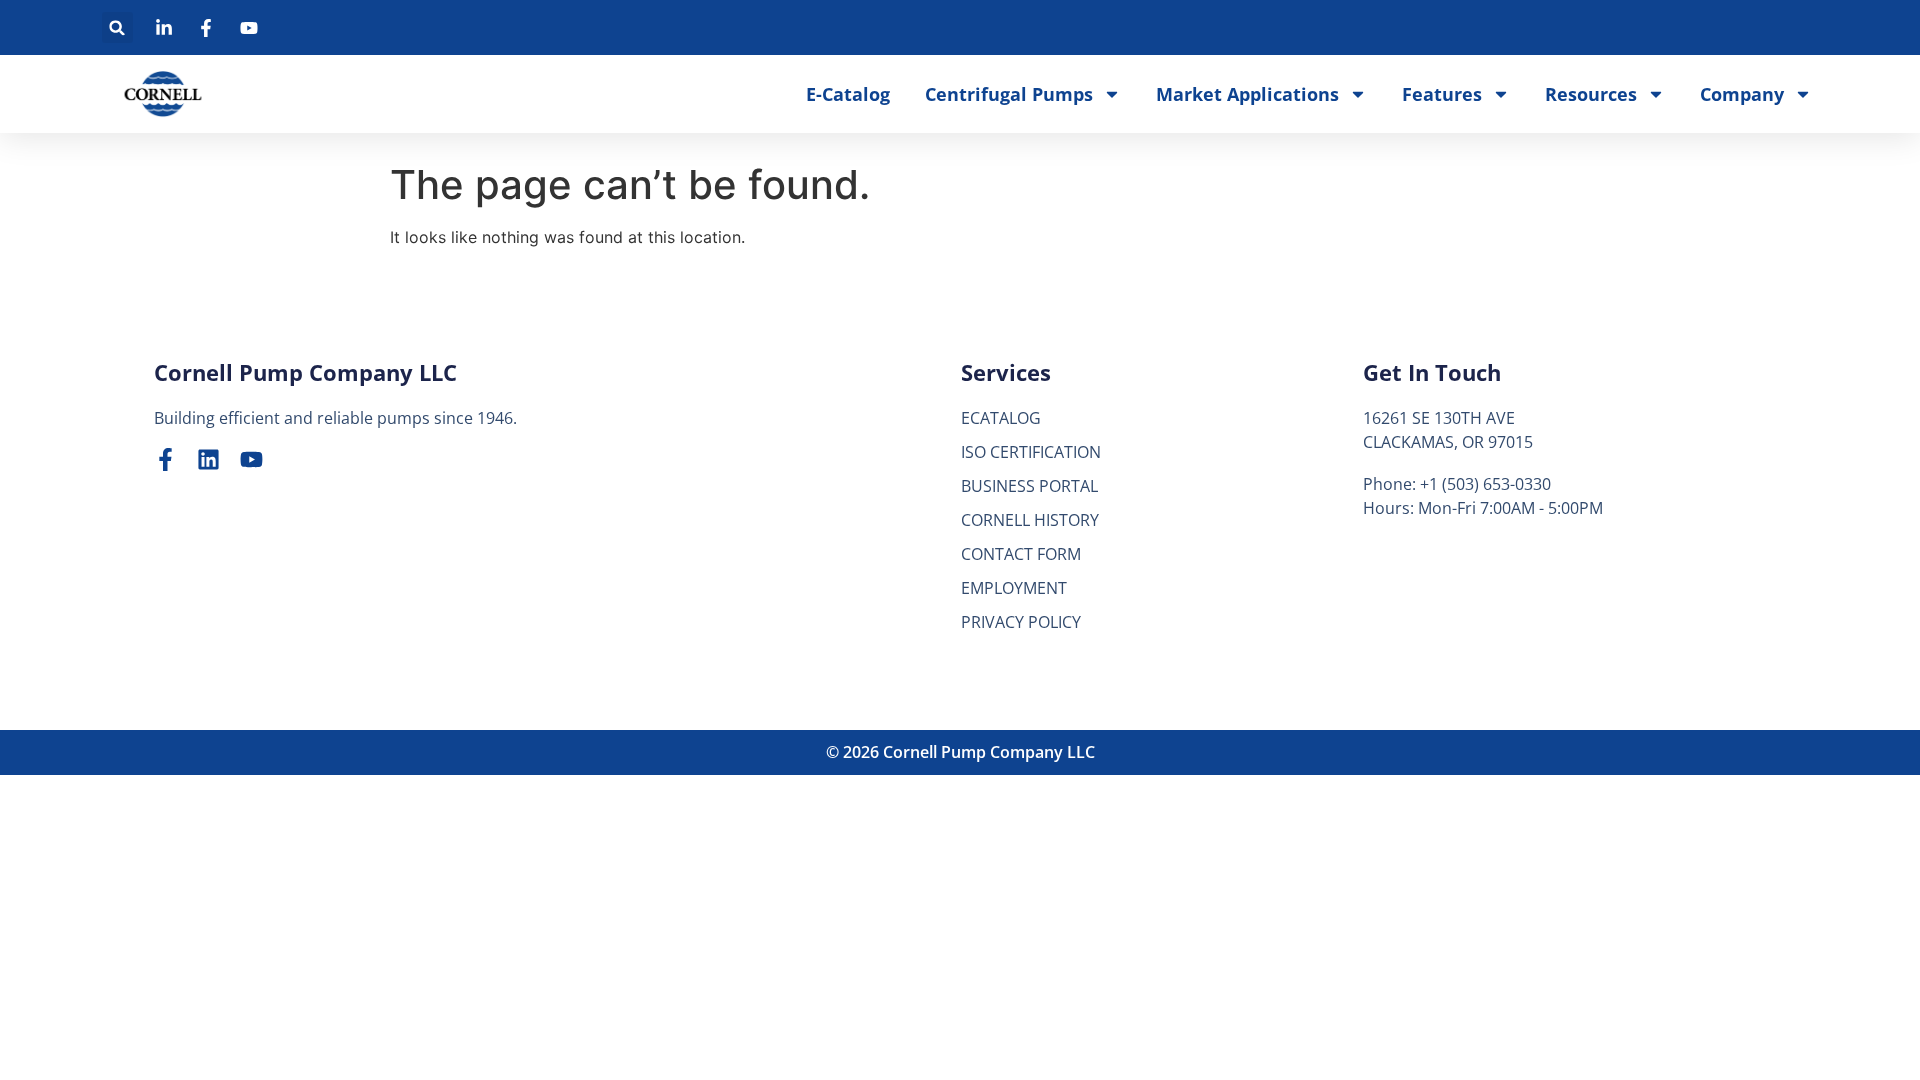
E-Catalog (848, 94)
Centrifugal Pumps (1009, 94)
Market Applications (1247, 94)
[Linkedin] (208, 459)
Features (1442, 94)
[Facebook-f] (165, 459)
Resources (1591, 94)
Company (1742, 94)
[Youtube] (251, 459)
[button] (117, 27)
